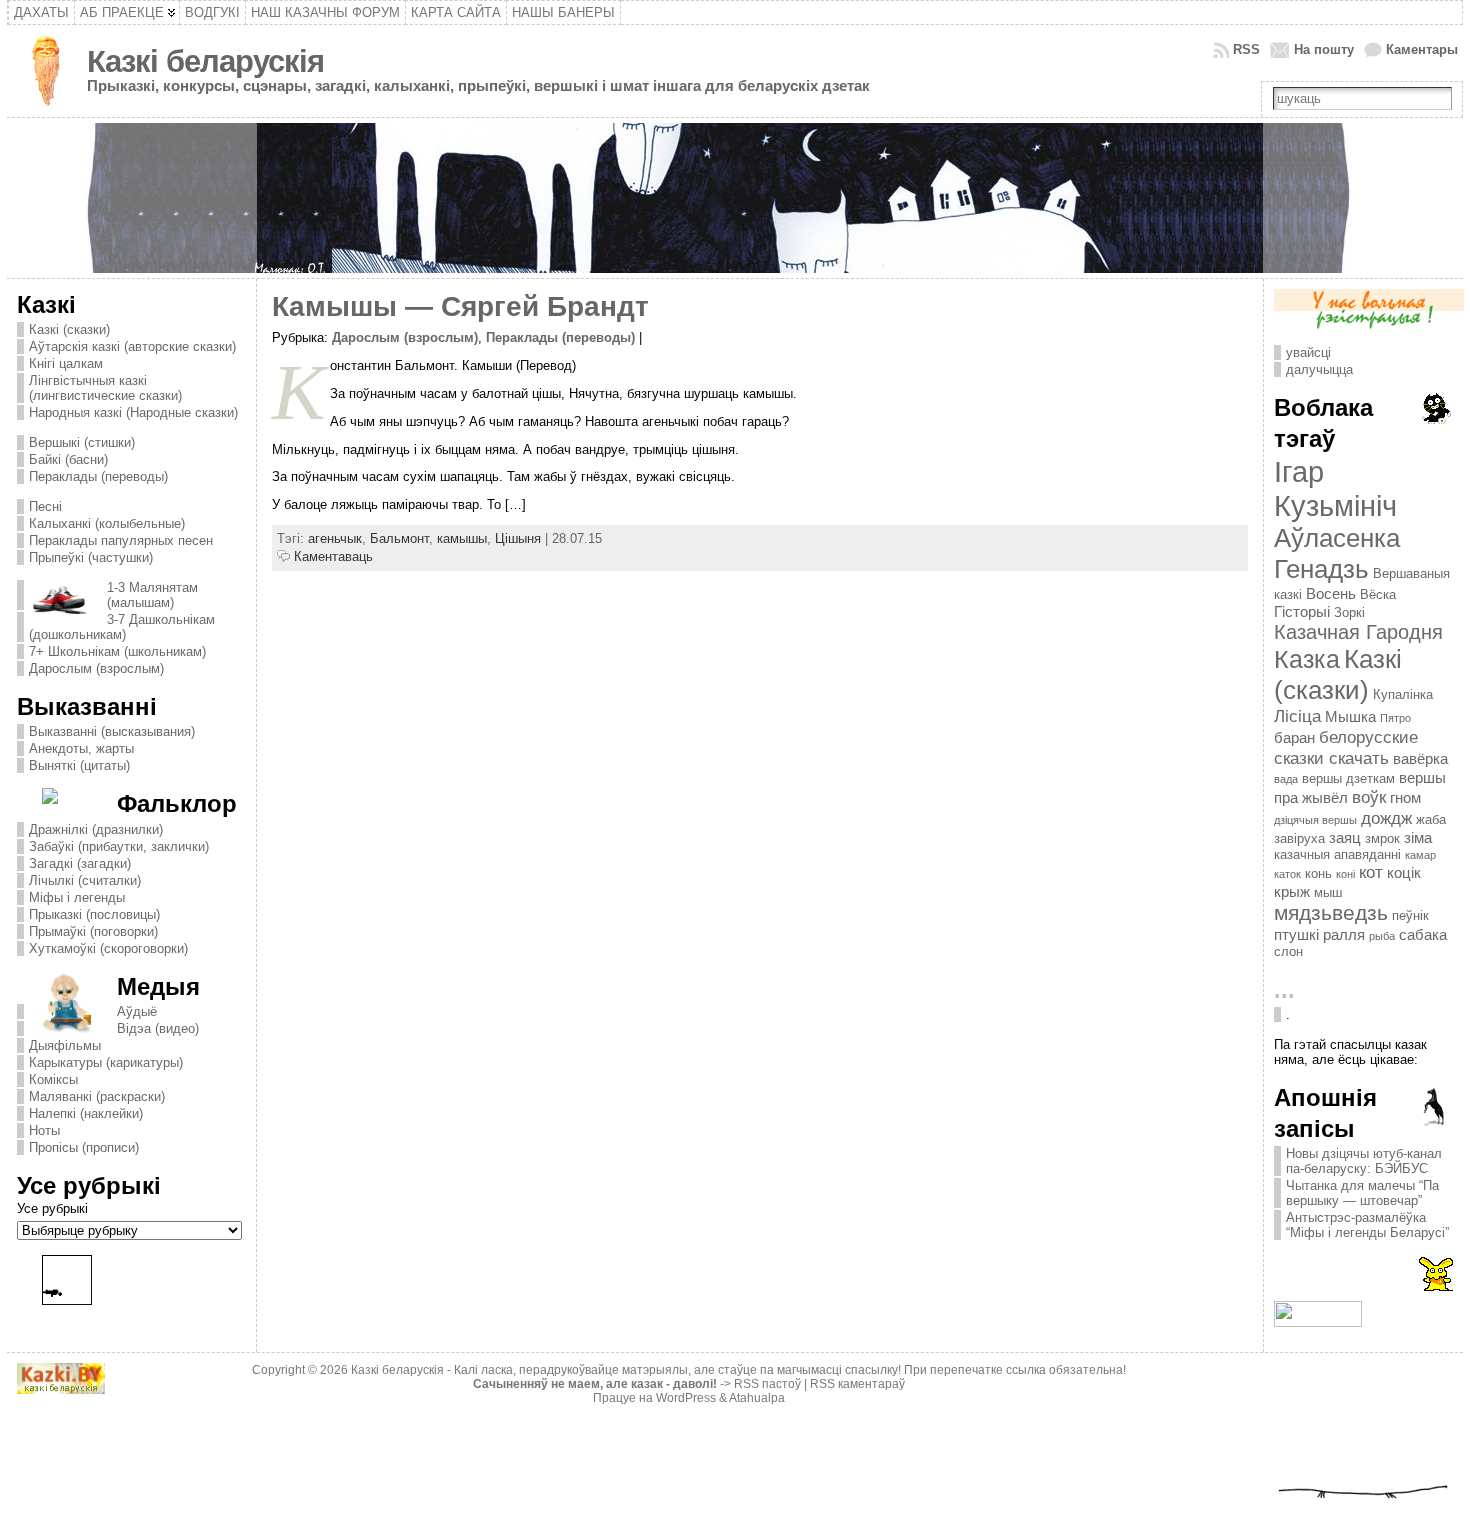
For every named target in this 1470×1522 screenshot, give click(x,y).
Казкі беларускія (205, 61)
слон (1288, 951)
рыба (1382, 936)
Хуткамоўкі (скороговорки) (108, 948)
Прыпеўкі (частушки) (91, 557)
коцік (1404, 872)
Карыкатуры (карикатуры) (106, 1062)
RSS (1246, 49)
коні (1345, 874)
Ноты (44, 1130)
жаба (1431, 819)
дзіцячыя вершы (1315, 820)
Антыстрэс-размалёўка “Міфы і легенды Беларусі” (1367, 1225)
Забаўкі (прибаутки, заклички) (119, 846)
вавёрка (1420, 758)
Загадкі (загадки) (80, 863)
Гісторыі (1302, 611)
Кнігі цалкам (66, 363)
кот (1371, 872)
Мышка (1350, 716)
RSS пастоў (767, 1384)
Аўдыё (137, 1011)
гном (1405, 797)
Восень (1331, 593)
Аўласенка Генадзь (1337, 553)
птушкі (1296, 934)
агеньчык (335, 538)
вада (1286, 779)
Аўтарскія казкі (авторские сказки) (132, 346)
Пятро (1395, 718)
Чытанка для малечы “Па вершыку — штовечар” (1362, 1193)
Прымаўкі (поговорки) (93, 931)
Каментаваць (333, 556)
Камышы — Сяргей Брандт (460, 306)
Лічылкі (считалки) (85, 880)
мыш (1328, 892)
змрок (1382, 838)
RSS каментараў (857, 1384)
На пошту (1324, 49)
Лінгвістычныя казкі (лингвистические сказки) (105, 388)
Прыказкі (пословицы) (94, 914)
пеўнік (1410, 915)
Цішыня (518, 538)
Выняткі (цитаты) (79, 765)
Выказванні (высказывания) (112, 731)
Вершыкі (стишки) (82, 442)
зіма (1418, 837)
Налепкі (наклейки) (86, 1113)
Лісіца (1297, 716)
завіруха (1299, 838)
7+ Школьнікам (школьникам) (117, 651)
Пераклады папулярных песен (121, 540)
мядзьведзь (1331, 913)
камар (1420, 855)
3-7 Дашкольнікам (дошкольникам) (122, 627)
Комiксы (53, 1079)
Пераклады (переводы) (98, 476)
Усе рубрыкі (52, 1208)
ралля (1344, 934)
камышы (462, 538)
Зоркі (1349, 612)
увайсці (1308, 352)
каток (1287, 874)
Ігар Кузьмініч (1335, 488)
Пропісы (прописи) (84, 1147)
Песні (45, 506)
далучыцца (1319, 369)
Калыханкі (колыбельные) (107, 523)
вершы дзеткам (1348, 778)
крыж (1292, 891)
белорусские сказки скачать (1346, 747)
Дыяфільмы (65, 1045)
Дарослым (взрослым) (96, 668)
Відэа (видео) (158, 1028)
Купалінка (1403, 694)
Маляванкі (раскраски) (97, 1096)
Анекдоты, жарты (81, 748)
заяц (1345, 837)
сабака (1423, 934)
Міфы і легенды (77, 897)
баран (1294, 737)
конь (1318, 873)
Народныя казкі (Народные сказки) (133, 412)
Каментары (1422, 49)
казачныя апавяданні (1337, 854)
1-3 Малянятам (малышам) (152, 595)
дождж (1386, 818)
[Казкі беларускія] (734, 198)
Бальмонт (399, 538)
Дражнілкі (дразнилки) (96, 829)
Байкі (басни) (68, 459)
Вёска (1378, 594)
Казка (1307, 659)
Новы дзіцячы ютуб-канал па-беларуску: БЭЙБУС (1364, 1161)
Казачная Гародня (1358, 632)
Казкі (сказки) (69, 329)
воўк (1369, 797)
